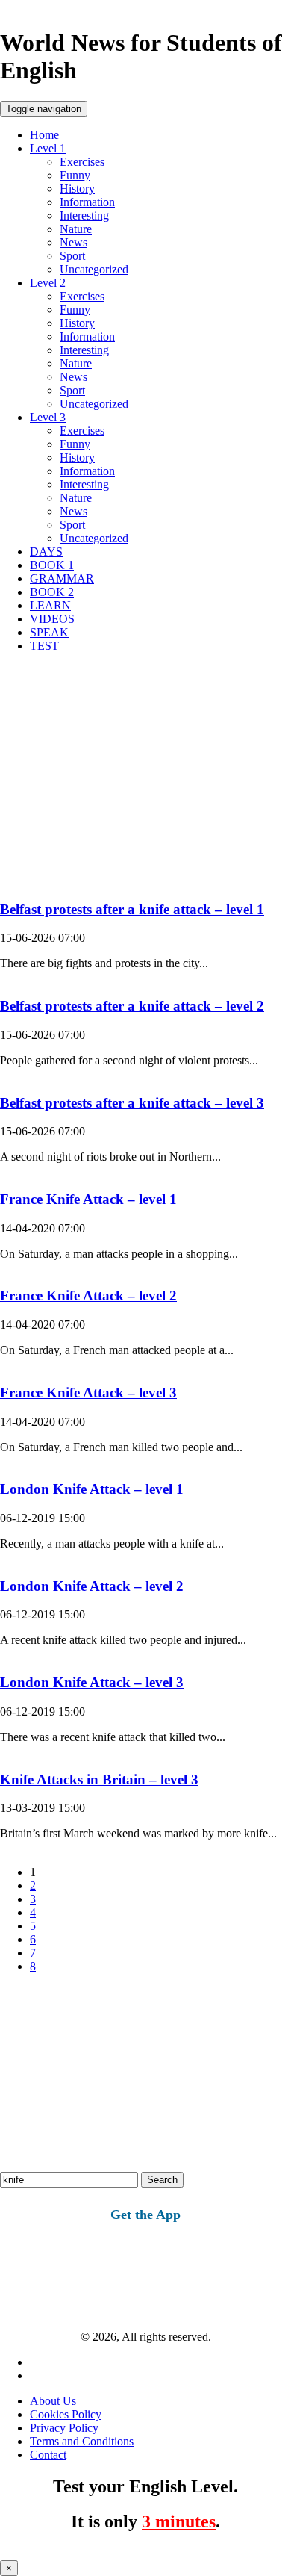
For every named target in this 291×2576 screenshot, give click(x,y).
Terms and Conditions (82, 2441)
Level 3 (48, 417)
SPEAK (49, 632)
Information (87, 202)
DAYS (46, 552)
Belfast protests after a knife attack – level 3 (132, 1103)
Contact (48, 2455)
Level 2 (48, 283)
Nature (76, 229)
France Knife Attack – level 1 (88, 1199)
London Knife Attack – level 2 (92, 1586)
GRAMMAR (62, 578)
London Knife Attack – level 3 (92, 1682)
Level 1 (48, 148)
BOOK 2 (52, 592)
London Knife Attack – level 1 (92, 1489)
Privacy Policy (64, 2428)
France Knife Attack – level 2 (88, 1295)
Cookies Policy (66, 2414)
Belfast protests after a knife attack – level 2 (132, 1006)
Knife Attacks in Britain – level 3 (99, 1779)
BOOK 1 (52, 565)
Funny (75, 175)
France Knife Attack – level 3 (88, 1393)
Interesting (84, 215)
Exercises (82, 162)
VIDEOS (52, 619)
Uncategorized (94, 269)
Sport (72, 256)
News (73, 242)
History (77, 189)
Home (44, 135)
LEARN (50, 605)
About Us (53, 2401)
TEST (44, 646)
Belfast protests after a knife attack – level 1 (132, 909)
